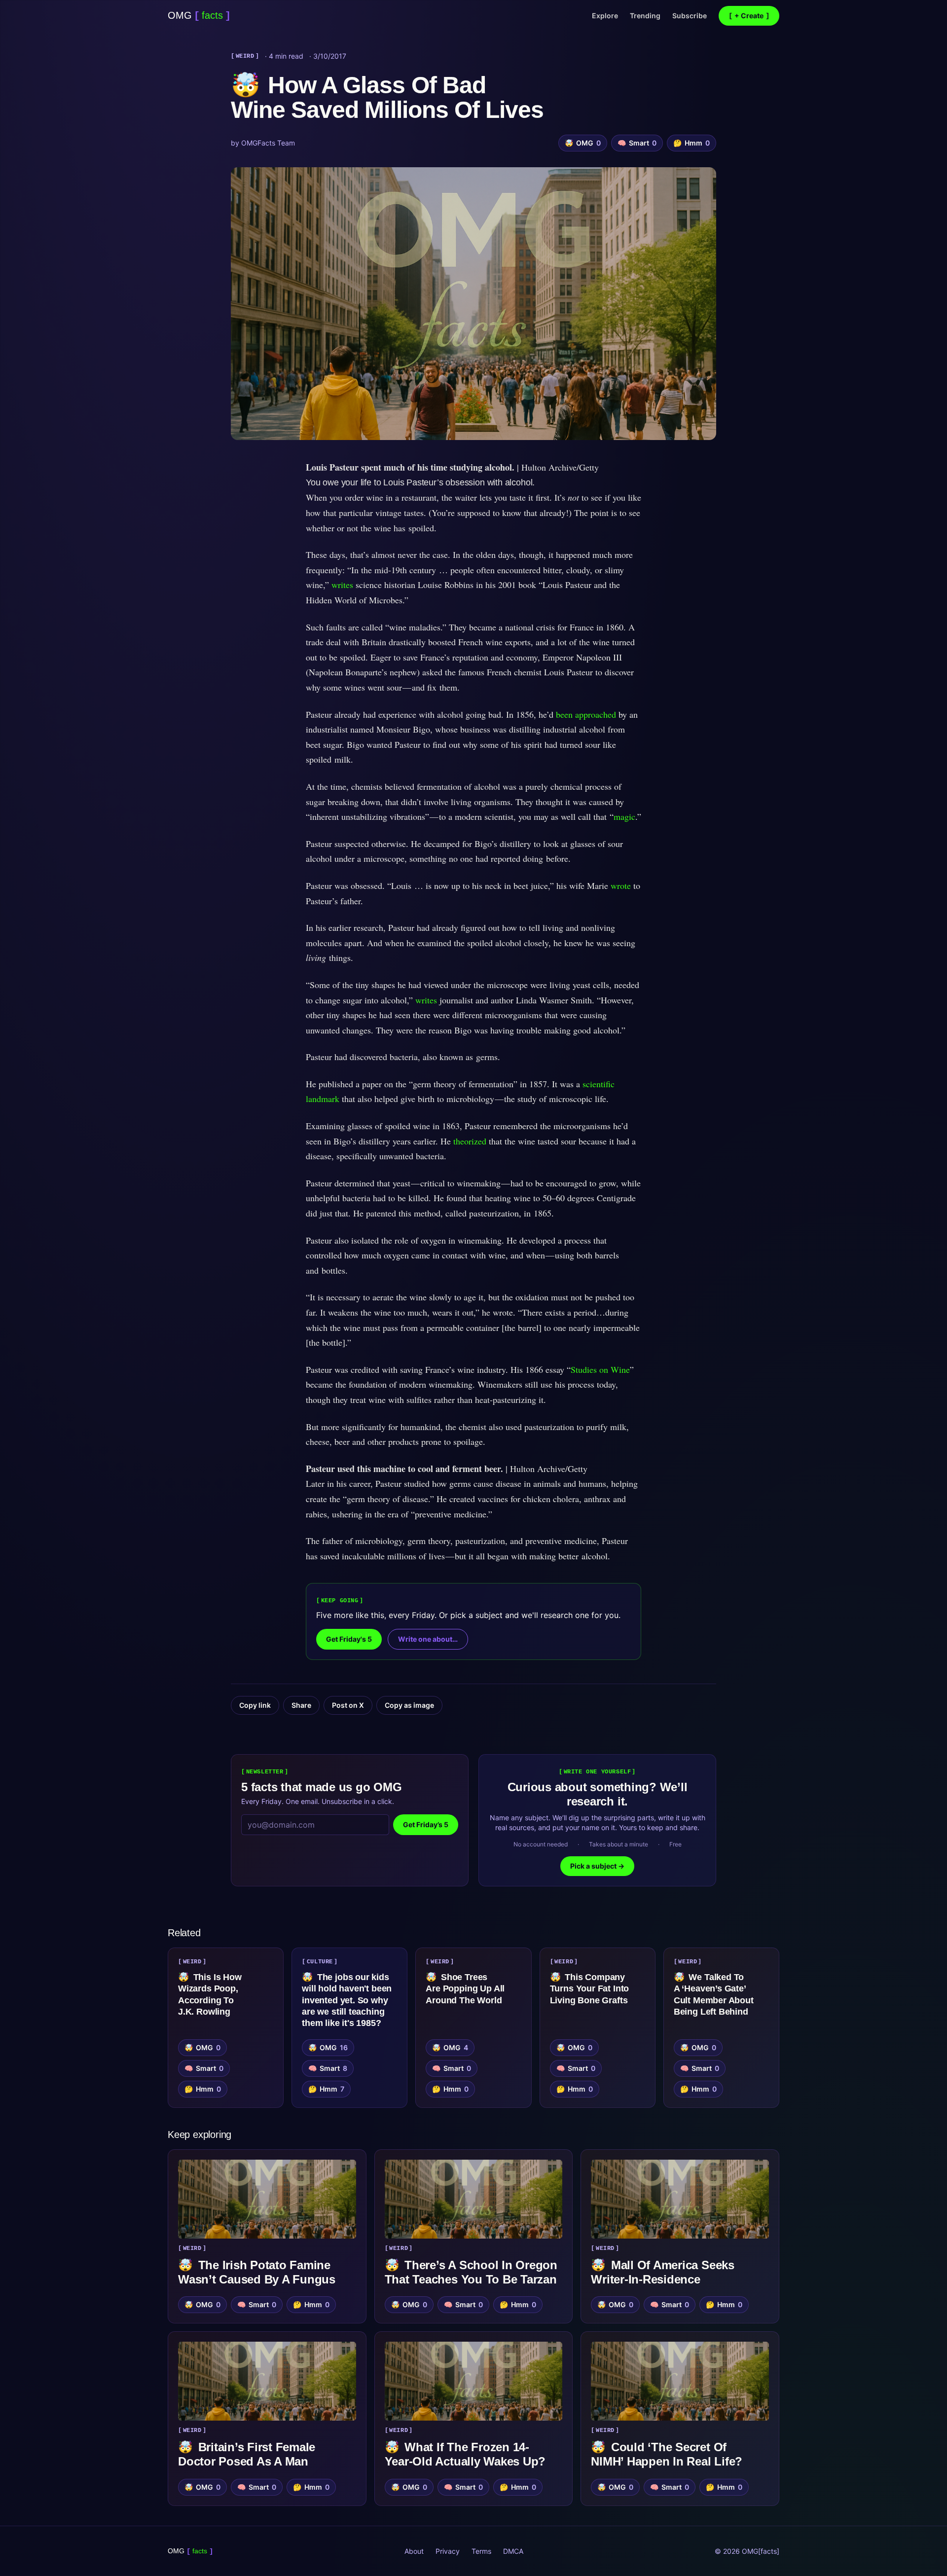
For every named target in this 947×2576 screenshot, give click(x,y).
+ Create (749, 16)
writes (342, 585)
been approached (586, 714)
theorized (470, 1141)
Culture (320, 1962)
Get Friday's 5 (349, 1639)
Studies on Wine (600, 1369)
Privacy (448, 2551)
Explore (605, 16)
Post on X (348, 1705)
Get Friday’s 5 (426, 1824)
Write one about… (428, 1639)
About (414, 2551)
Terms (481, 2551)
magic (624, 816)
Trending (645, 16)
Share (301, 1705)
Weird (245, 56)
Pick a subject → (597, 1866)
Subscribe (690, 16)
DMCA (513, 2551)
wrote (621, 885)
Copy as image (409, 1705)
